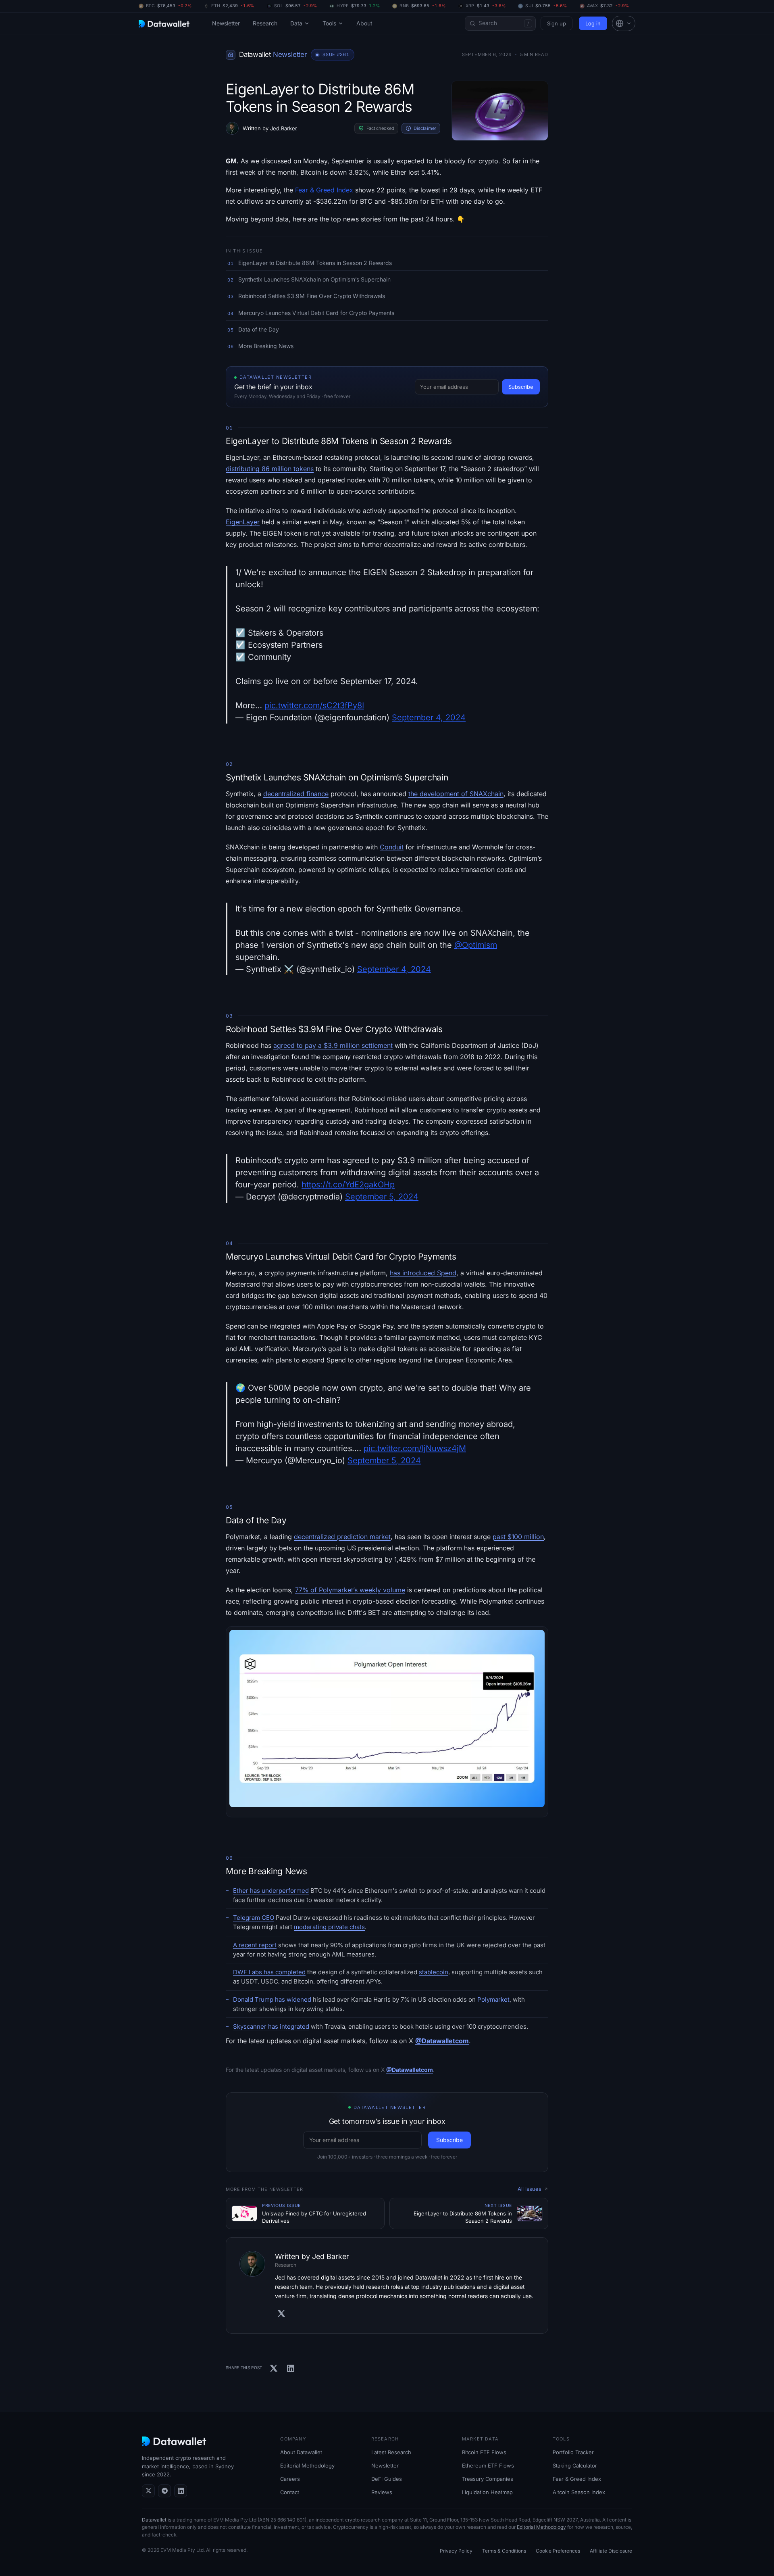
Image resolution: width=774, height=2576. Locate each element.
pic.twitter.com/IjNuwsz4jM (415, 1448)
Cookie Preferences (558, 2551)
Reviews (382, 2492)
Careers (290, 2479)
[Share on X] (274, 2368)
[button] (624, 23)
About (364, 23)
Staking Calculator (575, 2465)
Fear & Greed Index (324, 190)
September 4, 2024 (429, 718)
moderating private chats (329, 1927)
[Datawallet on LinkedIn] (181, 2491)
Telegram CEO (254, 1918)
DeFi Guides (387, 2479)
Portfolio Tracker (573, 2452)
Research (265, 23)
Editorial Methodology (307, 2465)
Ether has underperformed (271, 1891)
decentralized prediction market (342, 1537)
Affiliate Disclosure (611, 2551)
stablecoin (434, 1972)
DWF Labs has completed (269, 1972)
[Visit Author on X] (281, 2313)
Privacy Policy (456, 2551)
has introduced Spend (423, 1273)
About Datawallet (301, 2452)
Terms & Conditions (504, 2551)
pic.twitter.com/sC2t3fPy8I (314, 705)
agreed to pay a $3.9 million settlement (333, 1045)
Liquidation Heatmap (487, 2492)
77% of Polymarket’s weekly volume (350, 1590)
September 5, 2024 (382, 1197)
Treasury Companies (488, 2479)
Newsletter (226, 23)
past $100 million (518, 1537)
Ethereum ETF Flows (488, 2465)
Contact (290, 2492)
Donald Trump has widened (272, 1999)
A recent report (255, 1945)
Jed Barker (284, 128)
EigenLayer (243, 522)
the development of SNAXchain (456, 794)
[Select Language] (624, 23)
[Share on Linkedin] (291, 2368)
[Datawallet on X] (148, 2491)
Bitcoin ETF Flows (484, 2452)
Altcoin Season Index (579, 2492)
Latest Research (391, 2452)
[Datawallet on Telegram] (164, 2491)
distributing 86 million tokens (270, 469)
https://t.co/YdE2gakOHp (348, 1185)
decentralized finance (296, 794)
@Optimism (476, 945)
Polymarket (493, 1999)
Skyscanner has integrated (271, 2026)
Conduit (392, 847)
